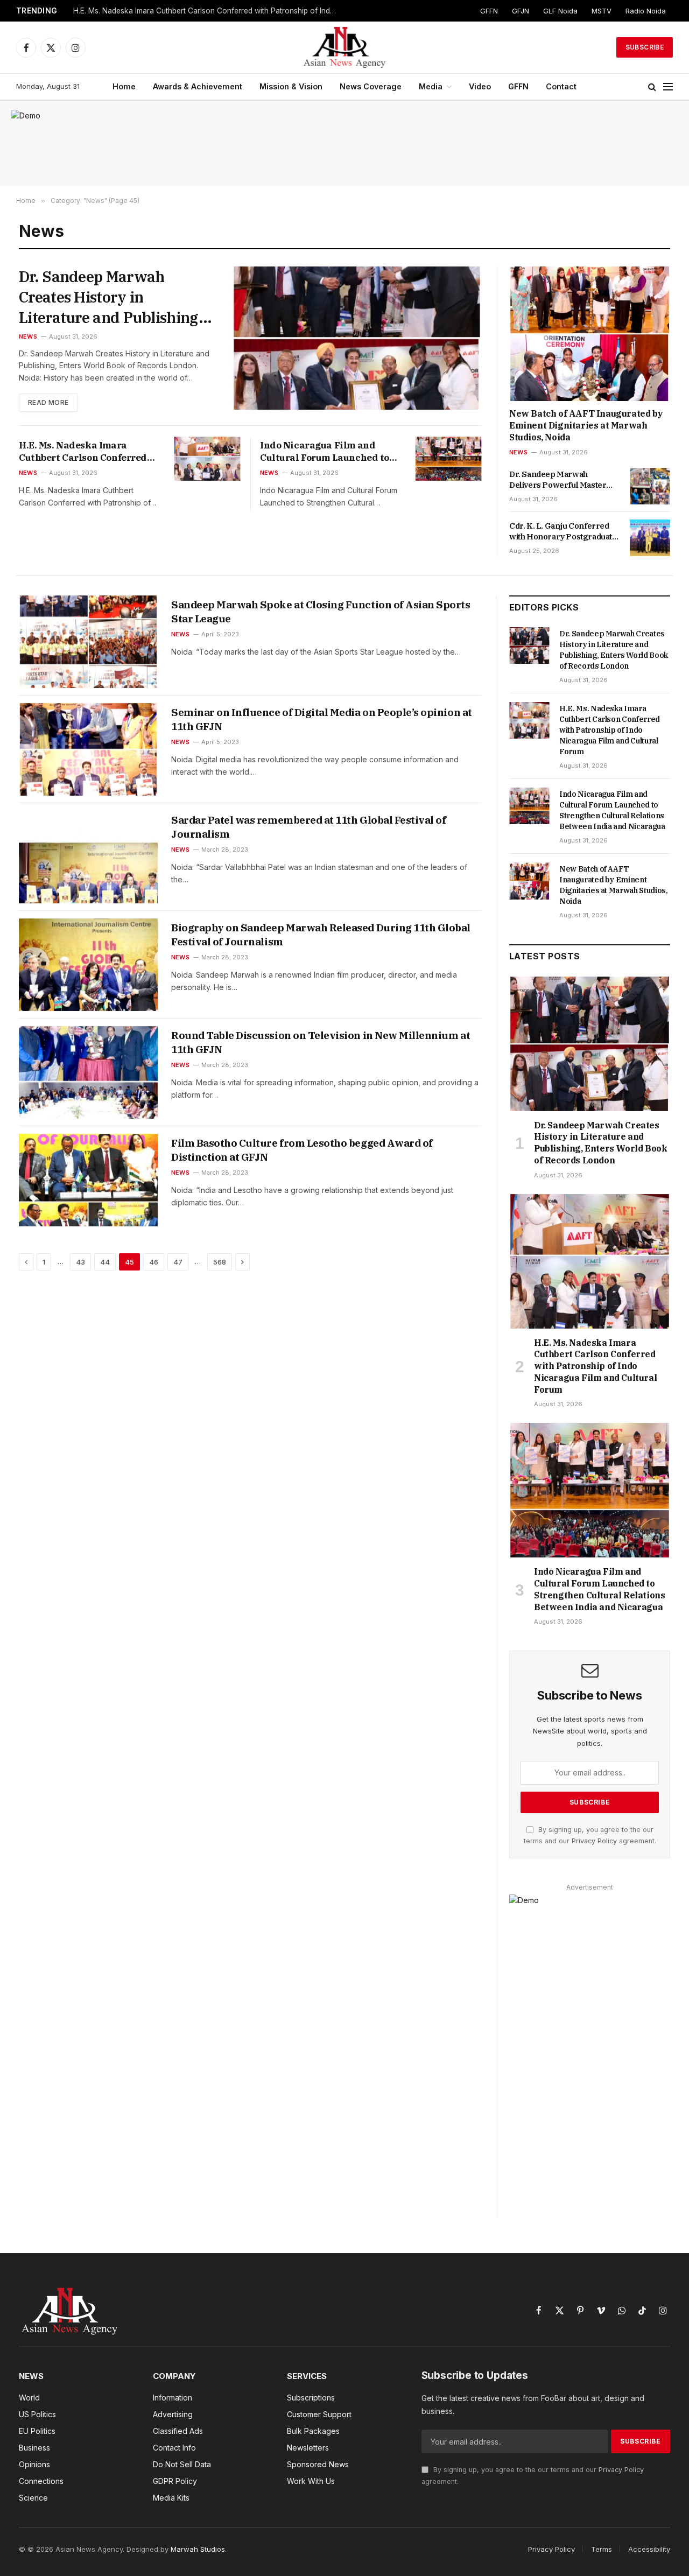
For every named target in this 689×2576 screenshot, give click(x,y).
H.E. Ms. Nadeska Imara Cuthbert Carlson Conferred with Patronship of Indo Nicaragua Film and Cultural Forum (208, 11)
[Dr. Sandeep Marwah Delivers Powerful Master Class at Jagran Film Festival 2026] (650, 486)
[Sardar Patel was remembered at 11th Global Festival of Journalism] (88, 857)
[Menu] (668, 87)
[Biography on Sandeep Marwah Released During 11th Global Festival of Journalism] (88, 965)
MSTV (602, 11)
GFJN (521, 11)
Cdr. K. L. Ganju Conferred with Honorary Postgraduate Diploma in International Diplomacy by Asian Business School (564, 532)
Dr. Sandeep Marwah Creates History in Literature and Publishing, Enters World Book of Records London (111, 297)
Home (124, 86)
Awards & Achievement (198, 86)
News (28, 336)
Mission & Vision (291, 86)
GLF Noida (560, 11)
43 (80, 1262)
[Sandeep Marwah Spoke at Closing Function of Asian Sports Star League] (88, 642)
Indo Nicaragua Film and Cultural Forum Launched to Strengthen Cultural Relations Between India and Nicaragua (327, 452)
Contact (561, 86)
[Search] (652, 87)
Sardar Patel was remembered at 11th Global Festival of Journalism (309, 827)
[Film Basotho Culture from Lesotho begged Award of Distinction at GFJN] (88, 1180)
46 (154, 1262)
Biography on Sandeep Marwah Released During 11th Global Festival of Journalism (321, 935)
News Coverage (371, 86)
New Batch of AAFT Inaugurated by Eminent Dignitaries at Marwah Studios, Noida (586, 425)
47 (178, 1262)
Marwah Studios (198, 2549)
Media (431, 86)
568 (220, 1262)
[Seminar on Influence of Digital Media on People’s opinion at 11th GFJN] (88, 749)
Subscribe (645, 47)
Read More (48, 402)
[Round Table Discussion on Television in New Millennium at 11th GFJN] (88, 1072)
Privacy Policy (594, 1841)
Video (480, 86)
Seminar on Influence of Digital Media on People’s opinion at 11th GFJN (322, 719)
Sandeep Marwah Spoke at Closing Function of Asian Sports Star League (321, 612)
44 (105, 1262)
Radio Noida (646, 11)
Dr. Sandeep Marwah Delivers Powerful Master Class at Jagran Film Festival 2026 (562, 480)
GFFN (489, 11)
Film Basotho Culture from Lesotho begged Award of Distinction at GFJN (302, 1150)
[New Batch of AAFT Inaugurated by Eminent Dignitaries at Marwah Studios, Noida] (590, 334)
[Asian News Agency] (344, 47)
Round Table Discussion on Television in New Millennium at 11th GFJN (321, 1042)
